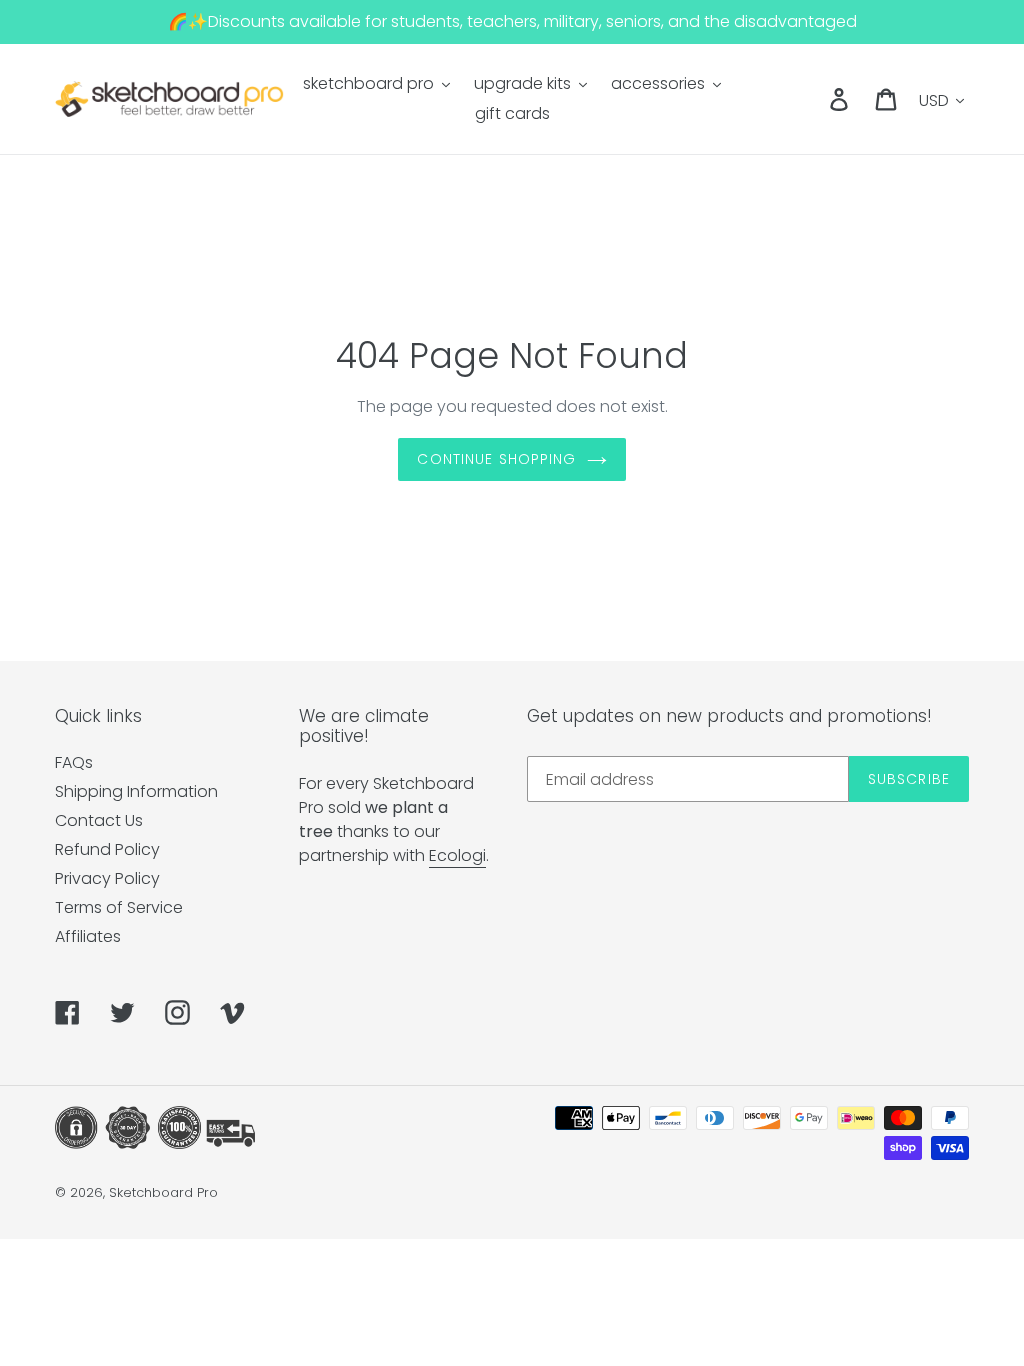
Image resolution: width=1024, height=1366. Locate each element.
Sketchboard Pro (163, 1192)
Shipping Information (136, 791)
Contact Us (99, 820)
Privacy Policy (107, 878)
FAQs (74, 762)
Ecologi (457, 855)
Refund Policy (107, 849)
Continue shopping (496, 459)
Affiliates (88, 936)
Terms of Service (119, 907)
